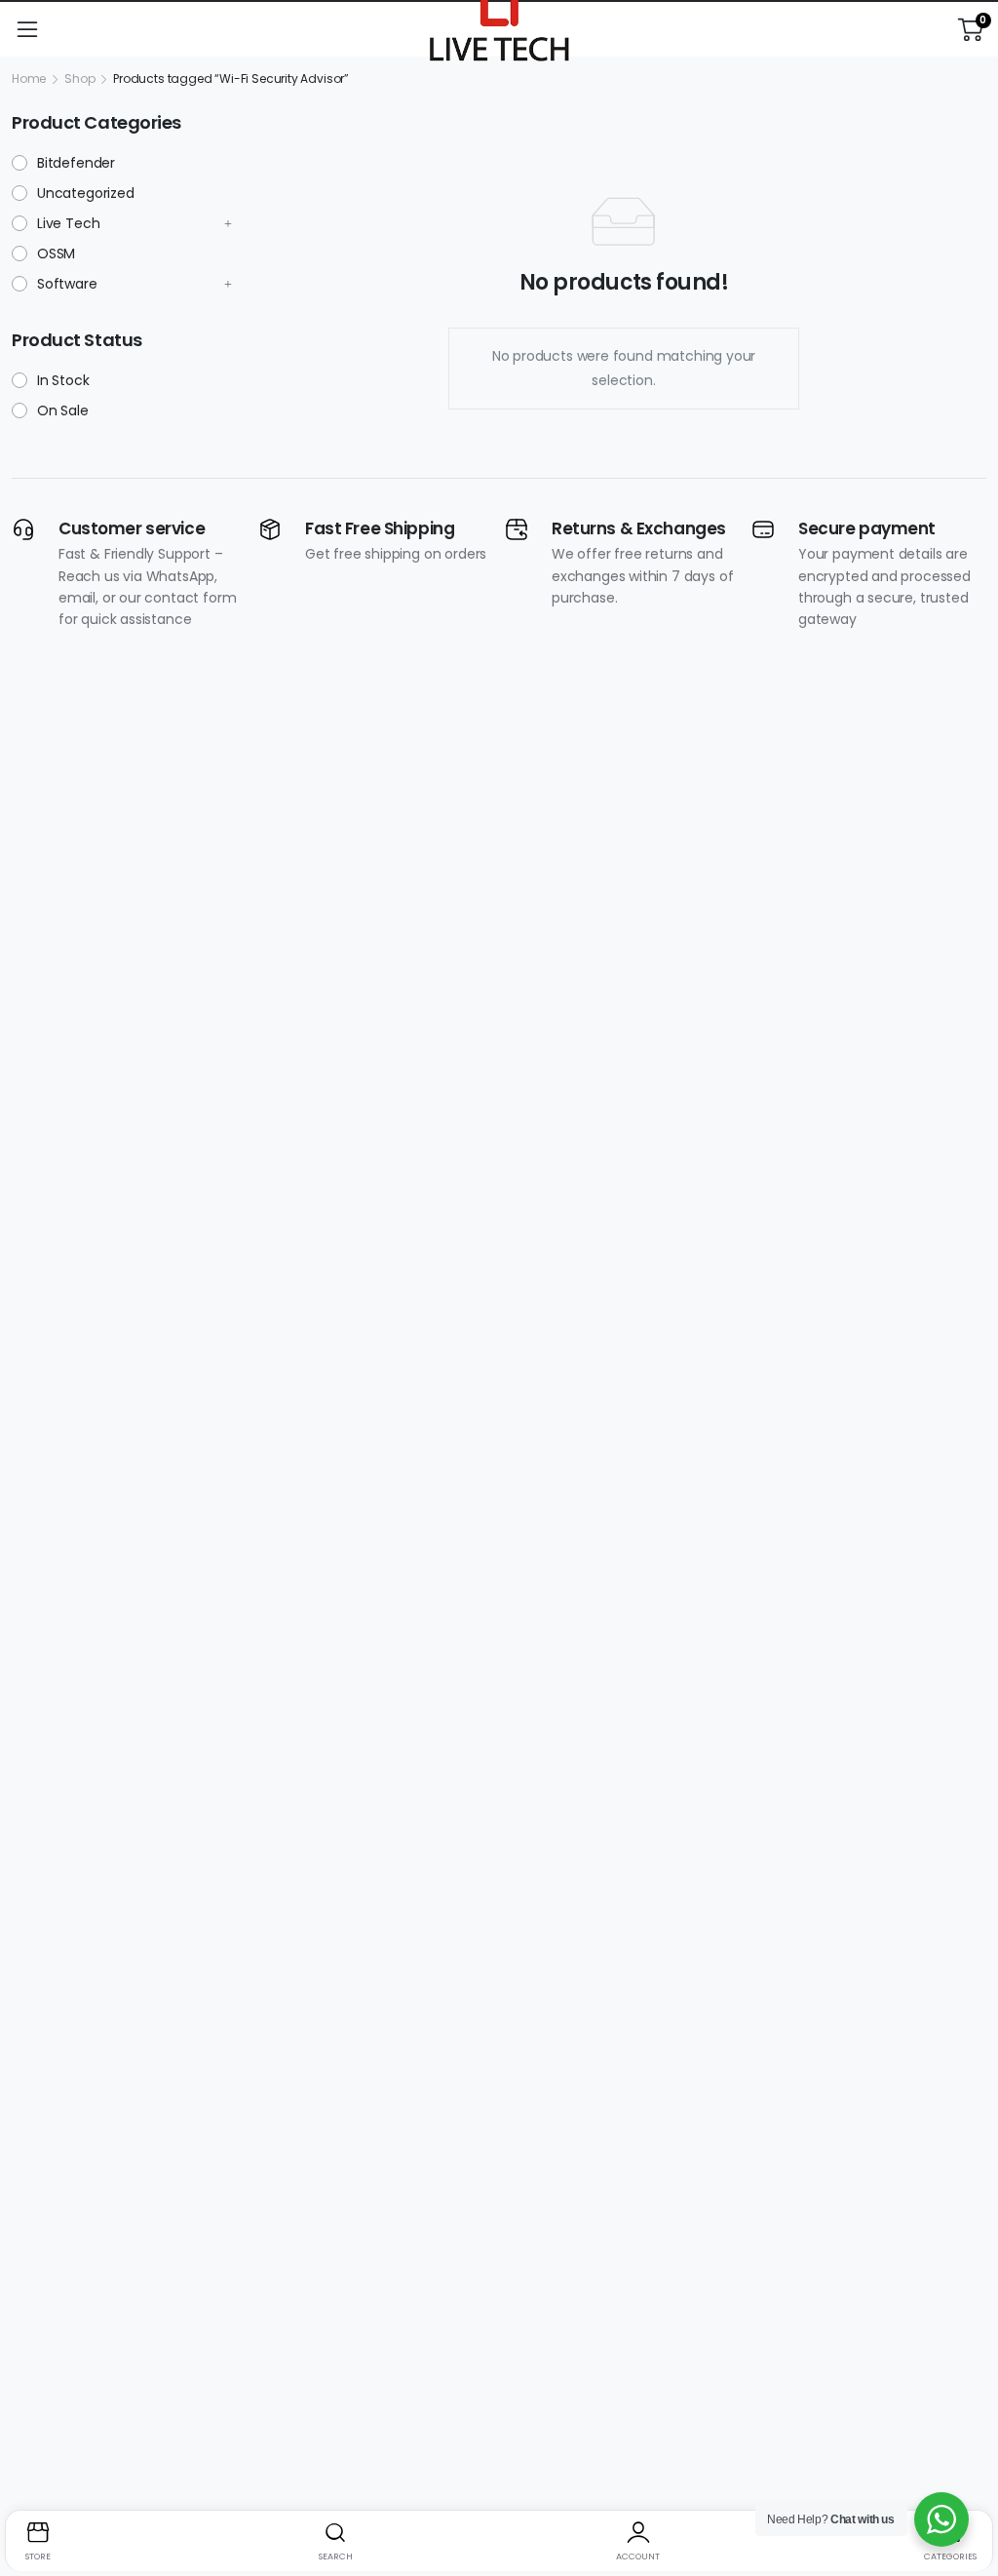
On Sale (63, 410)
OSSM (56, 254)
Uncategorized (86, 193)
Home (29, 78)
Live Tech (68, 223)
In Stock (63, 380)
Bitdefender (76, 163)
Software (67, 284)
